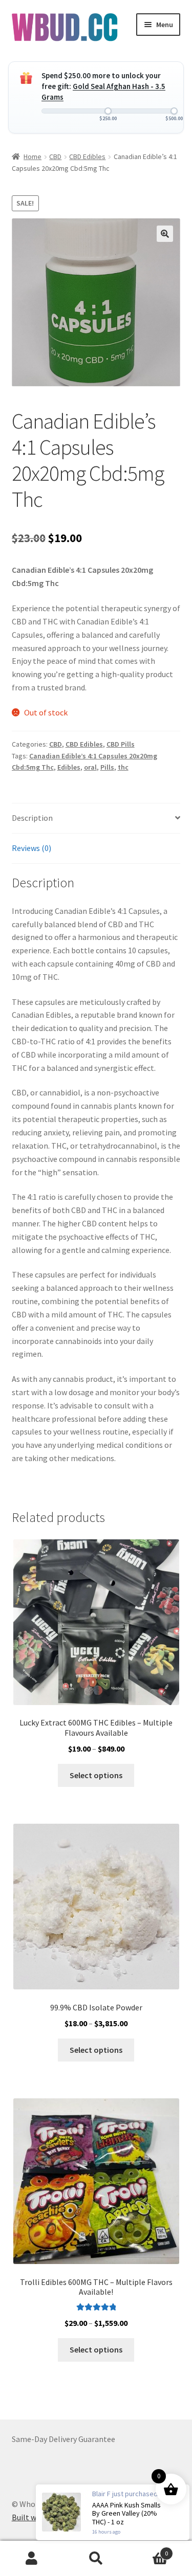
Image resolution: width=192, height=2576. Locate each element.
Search (96, 2559)
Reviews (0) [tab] (31, 848)
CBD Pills (121, 744)
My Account (32, 2559)
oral (90, 767)
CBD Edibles (87, 156)
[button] (165, 234)
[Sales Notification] (113, 2512)
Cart (148, 2550)
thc (123, 767)
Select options (96, 1775)
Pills (107, 767)
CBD (55, 156)
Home (33, 156)
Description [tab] (32, 818)
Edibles (69, 767)
